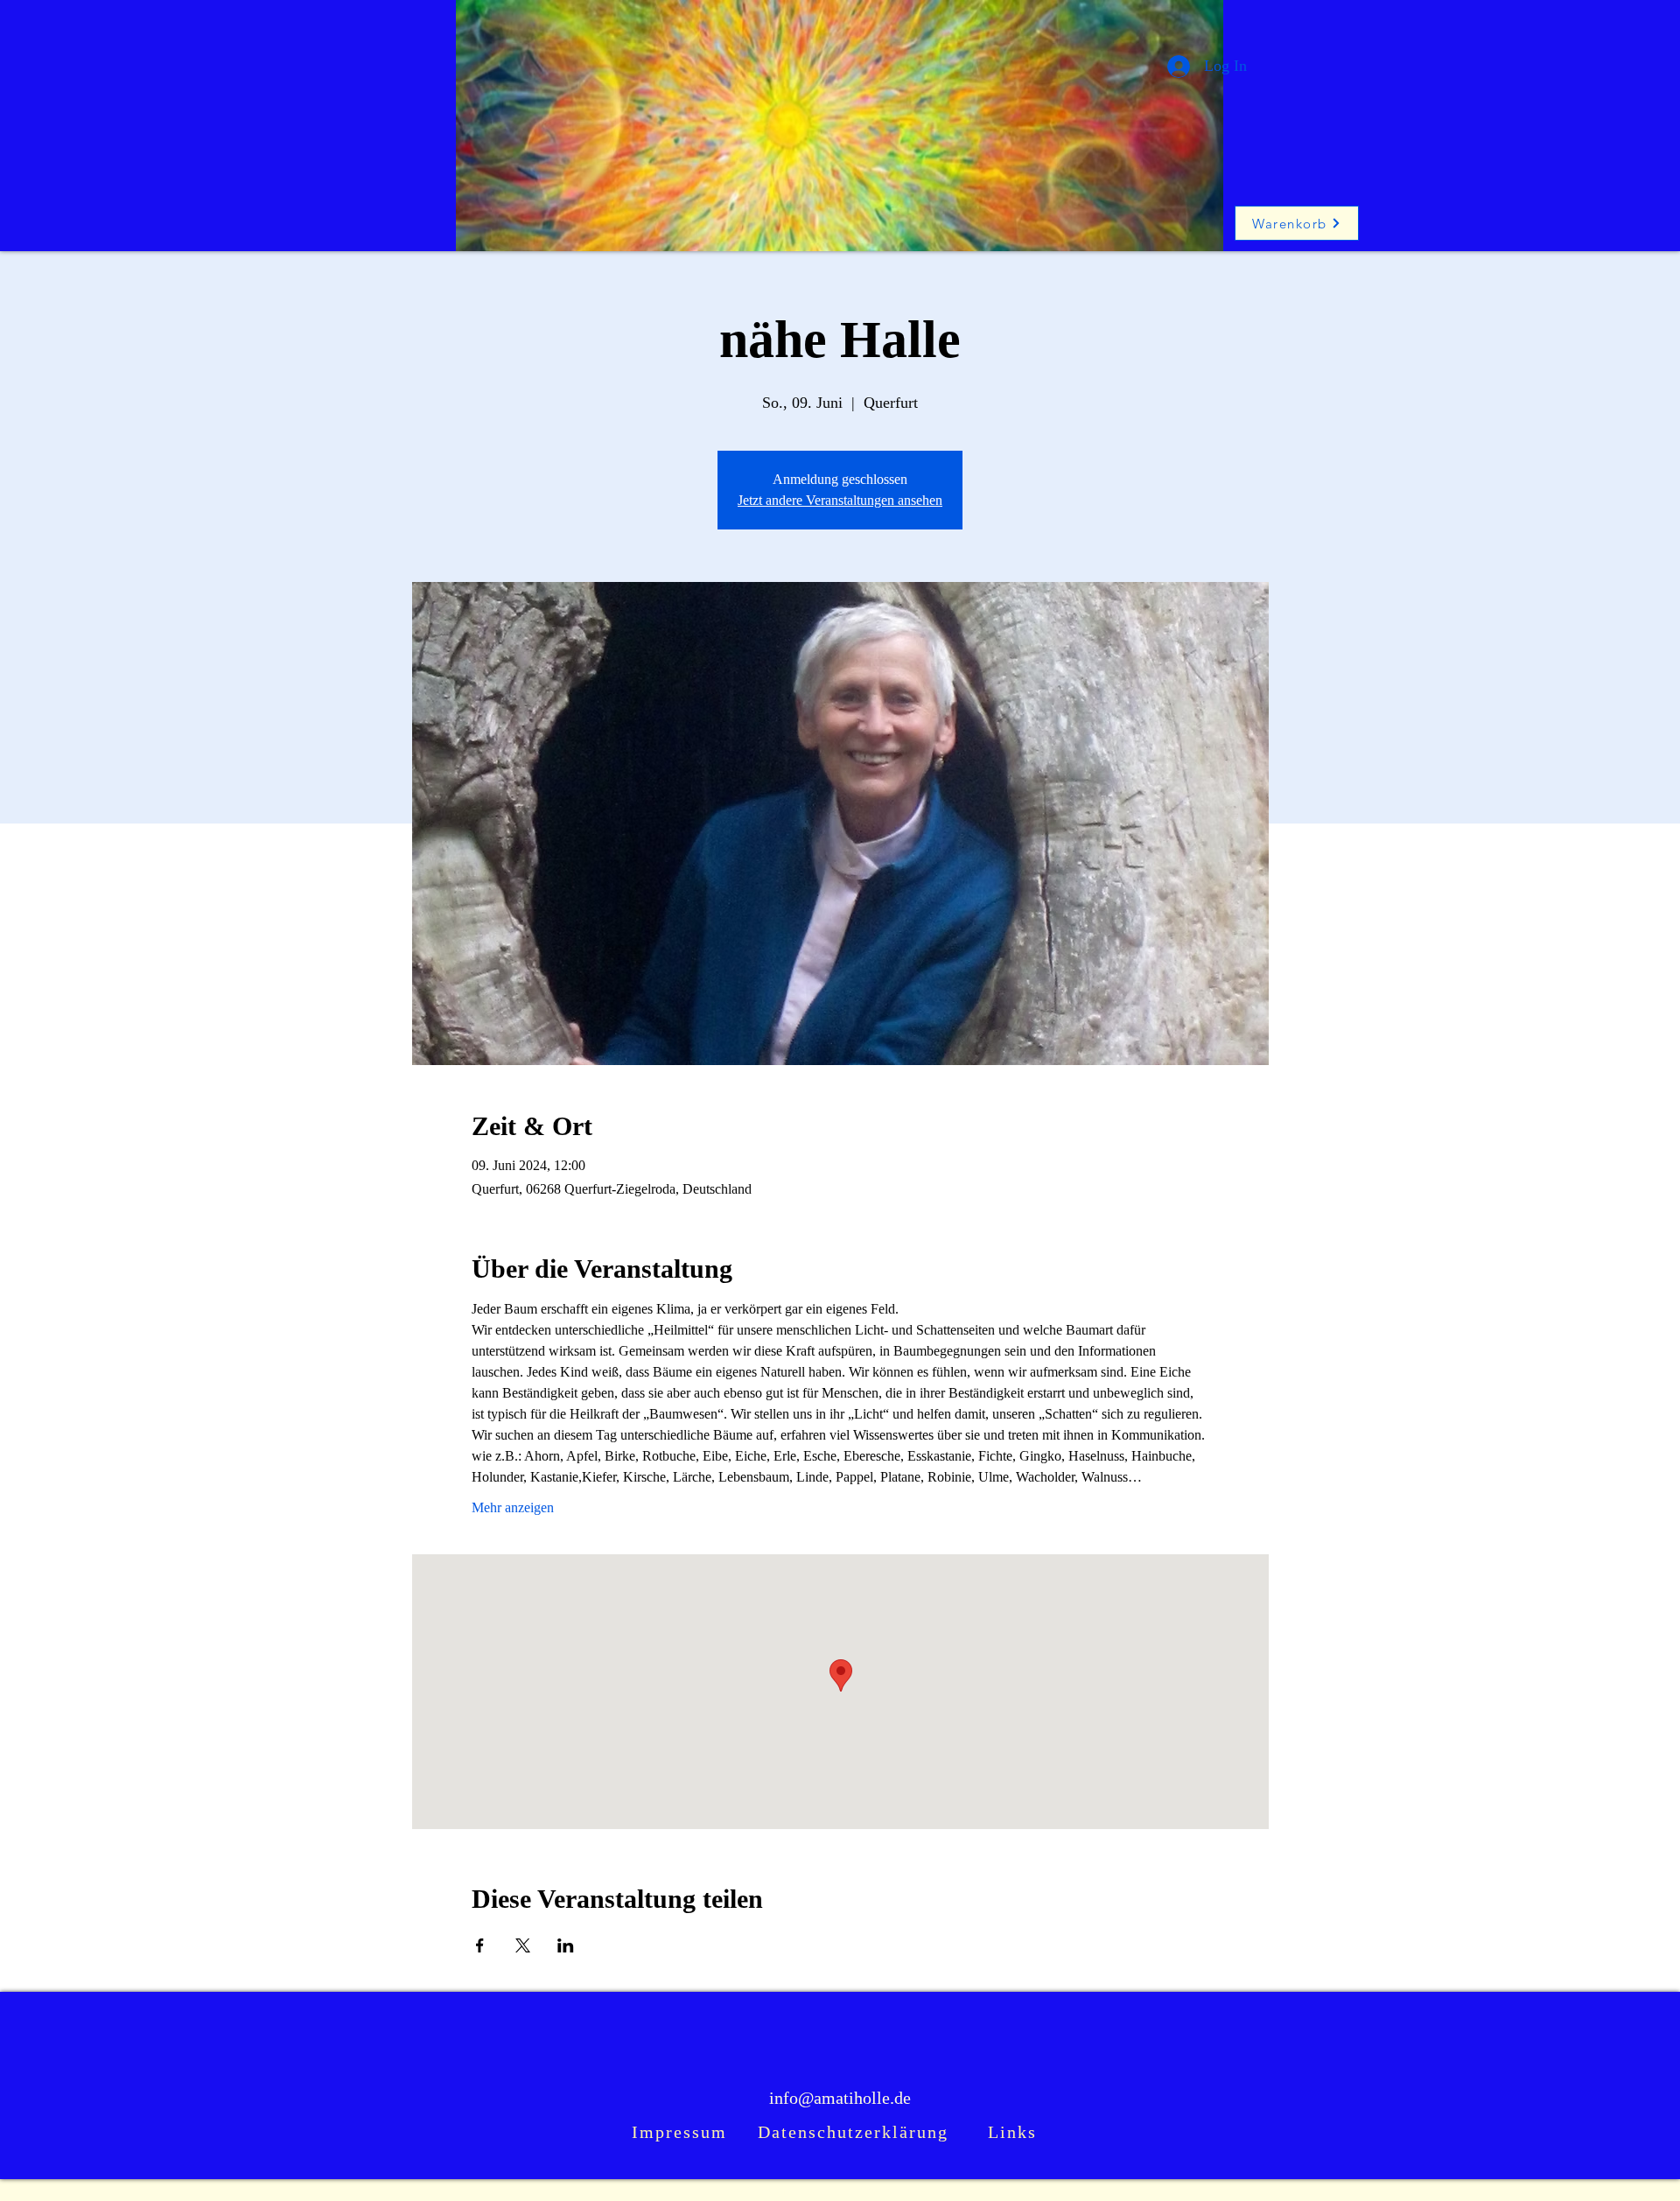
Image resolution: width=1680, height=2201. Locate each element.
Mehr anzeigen (513, 1507)
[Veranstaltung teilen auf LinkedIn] (566, 1945)
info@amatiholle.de (840, 2098)
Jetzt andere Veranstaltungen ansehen (840, 500)
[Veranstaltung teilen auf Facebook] (480, 1945)
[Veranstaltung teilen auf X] (523, 1945)
